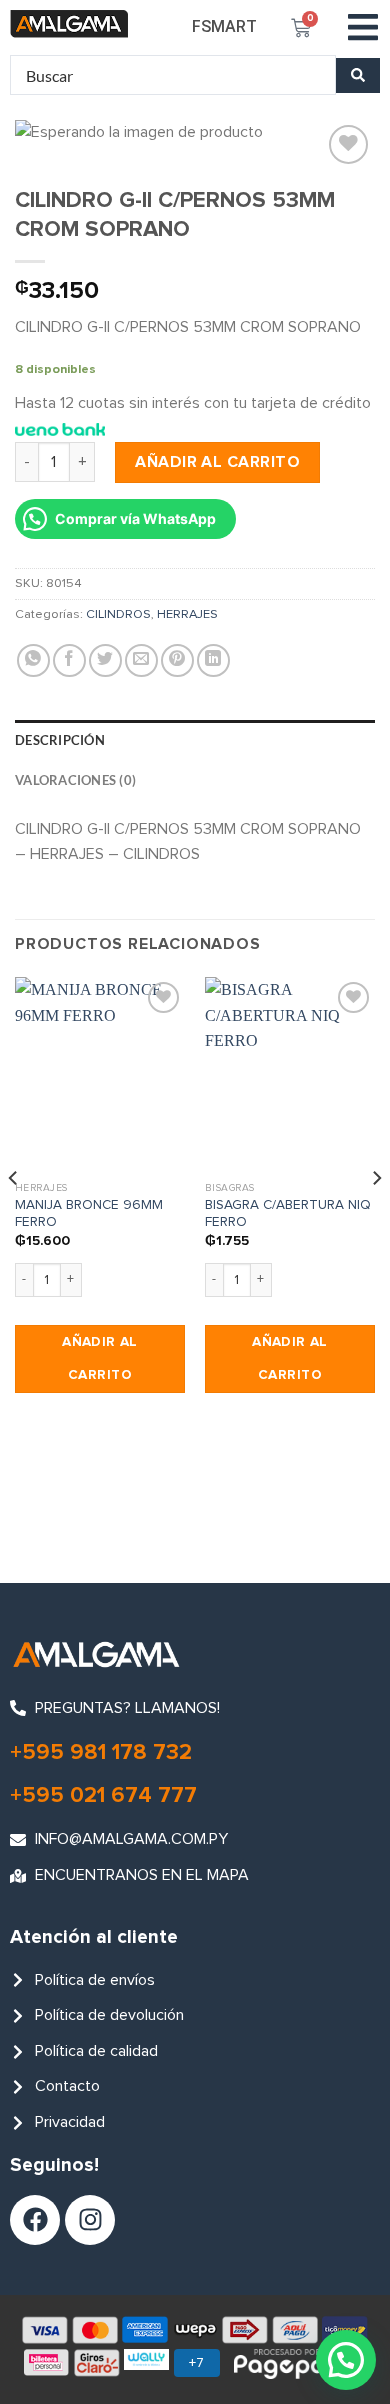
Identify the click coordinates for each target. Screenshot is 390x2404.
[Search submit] (358, 75)
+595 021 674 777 (103, 1796)
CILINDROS (118, 614)
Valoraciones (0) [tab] (75, 780)
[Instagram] (90, 2220)
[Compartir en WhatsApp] (33, 660)
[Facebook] (35, 2220)
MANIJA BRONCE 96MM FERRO (89, 1214)
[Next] (376, 1218)
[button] (362, 27)
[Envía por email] (141, 660)
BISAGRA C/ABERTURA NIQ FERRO (288, 1214)
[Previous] (14, 1218)
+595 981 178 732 (101, 1753)
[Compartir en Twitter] (105, 660)
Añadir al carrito (217, 462)
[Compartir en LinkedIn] (213, 660)
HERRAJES (187, 614)
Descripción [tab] (60, 740)
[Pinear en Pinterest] (177, 660)
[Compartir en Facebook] (69, 660)
